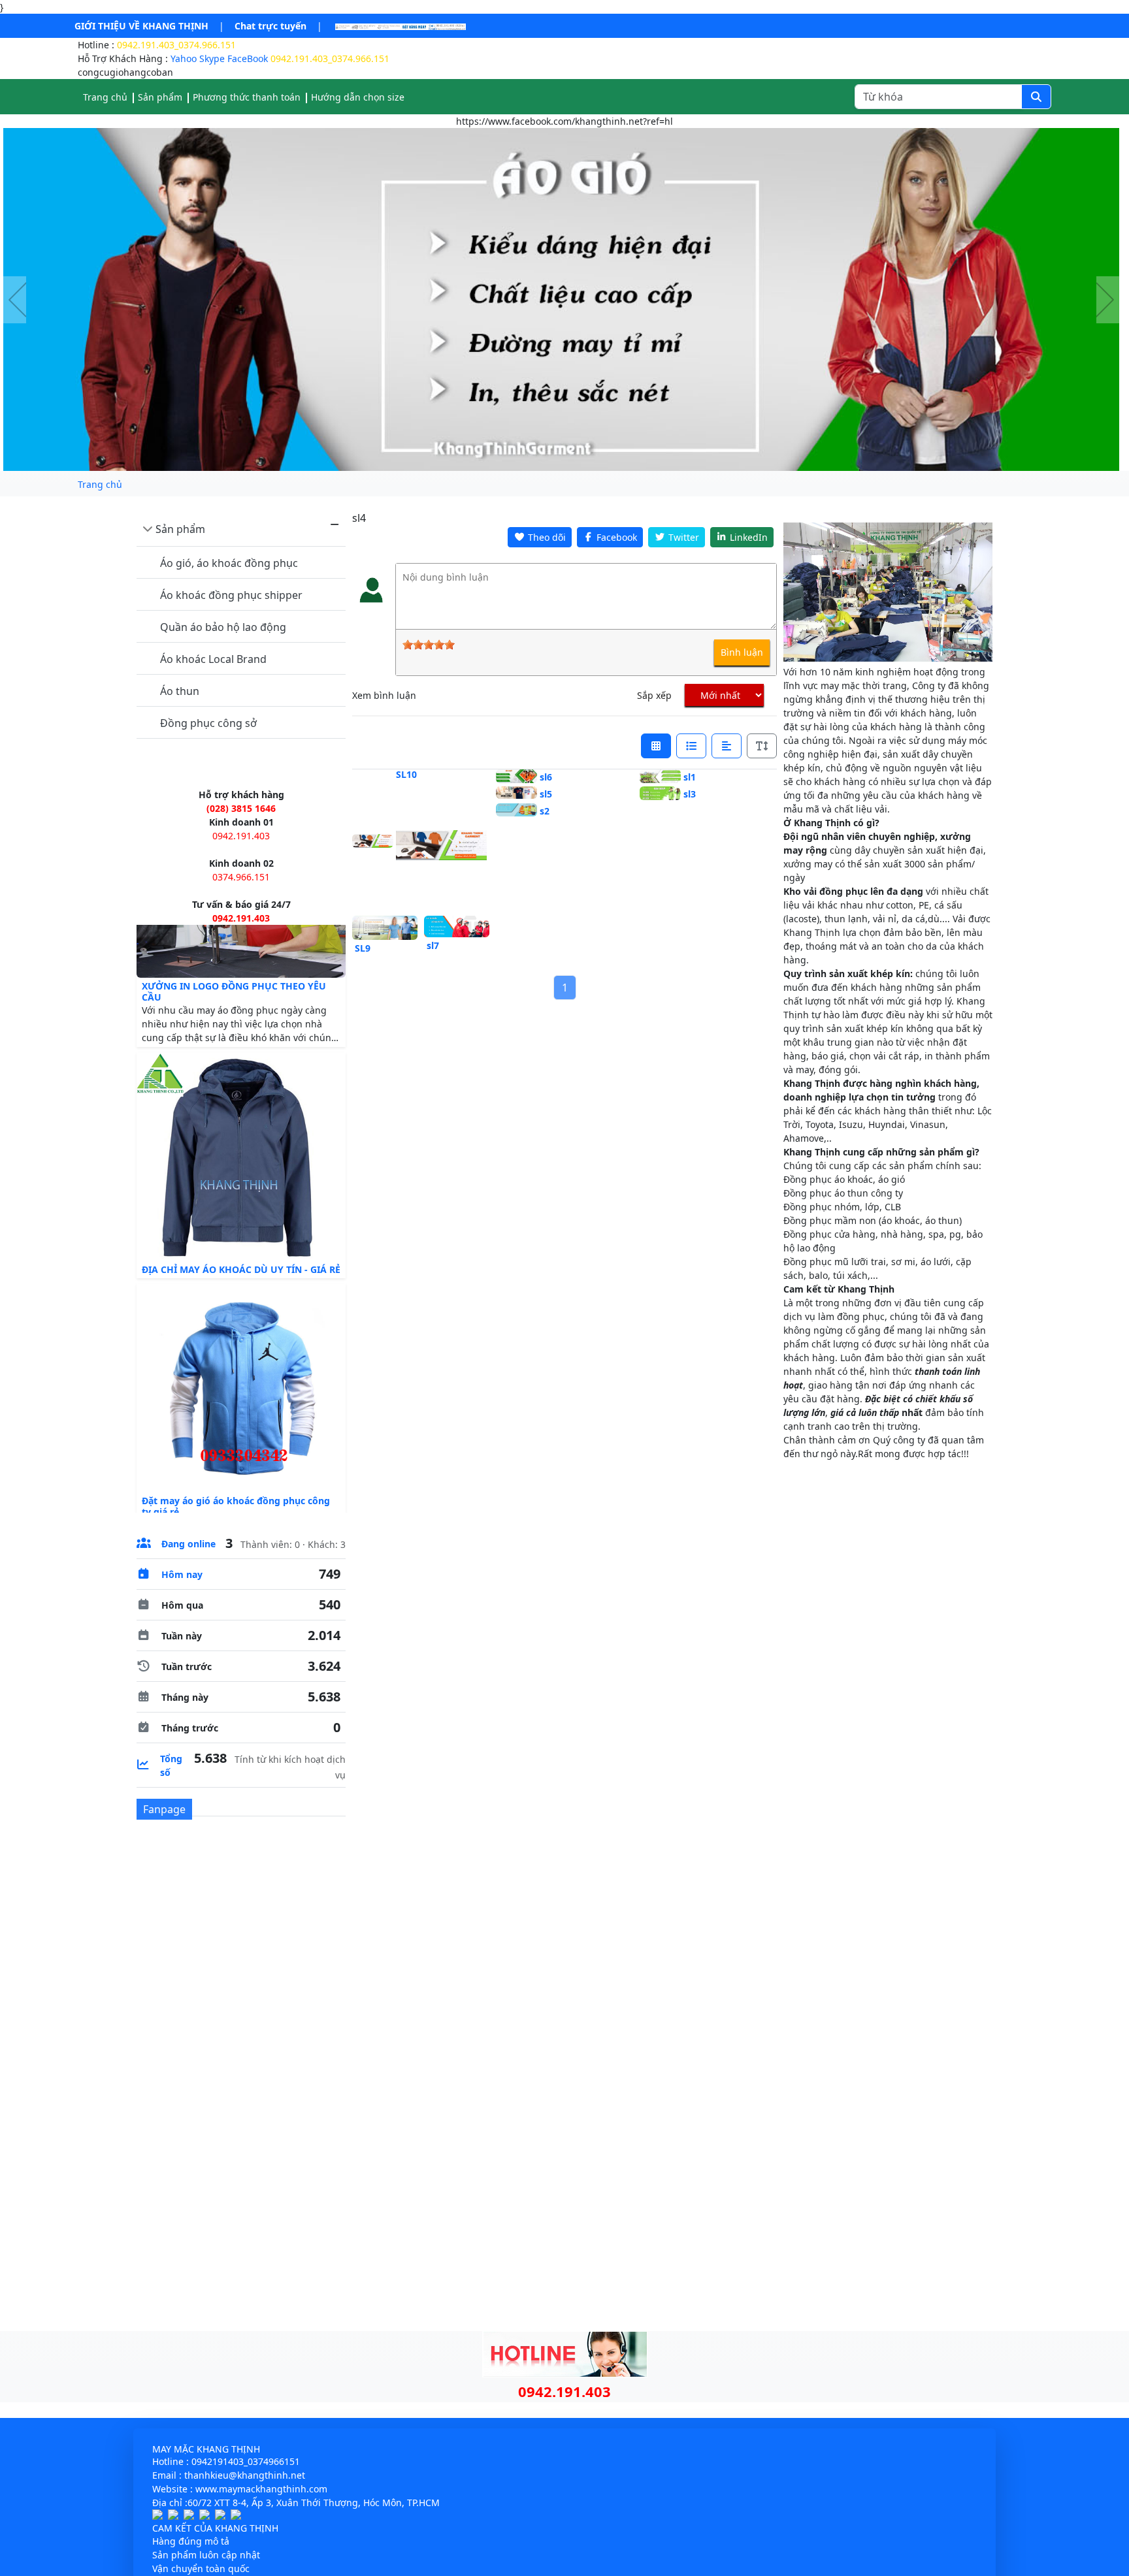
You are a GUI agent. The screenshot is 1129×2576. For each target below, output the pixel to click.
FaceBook (248, 58)
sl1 (690, 777)
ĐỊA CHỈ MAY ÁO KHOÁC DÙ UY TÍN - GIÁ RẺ (241, 1300)
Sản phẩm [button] (160, 97)
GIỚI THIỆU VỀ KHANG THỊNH (141, 26)
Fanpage (164, 1809)
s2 (545, 811)
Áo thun (180, 691)
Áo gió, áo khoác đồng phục (229, 563)
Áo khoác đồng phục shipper (231, 595)
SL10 (406, 774)
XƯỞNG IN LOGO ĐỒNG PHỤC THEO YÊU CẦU (234, 1023)
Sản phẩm (180, 529)
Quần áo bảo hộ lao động (223, 627)
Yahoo (184, 58)
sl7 (433, 945)
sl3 (690, 794)
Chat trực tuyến (270, 26)
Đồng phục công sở (208, 723)
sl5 (546, 794)
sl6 (546, 777)
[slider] (429, 645)
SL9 (363, 948)
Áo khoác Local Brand (213, 659)
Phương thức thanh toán (247, 97)
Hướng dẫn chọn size (358, 97)
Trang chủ (105, 97)
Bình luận (742, 652)
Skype (212, 58)
